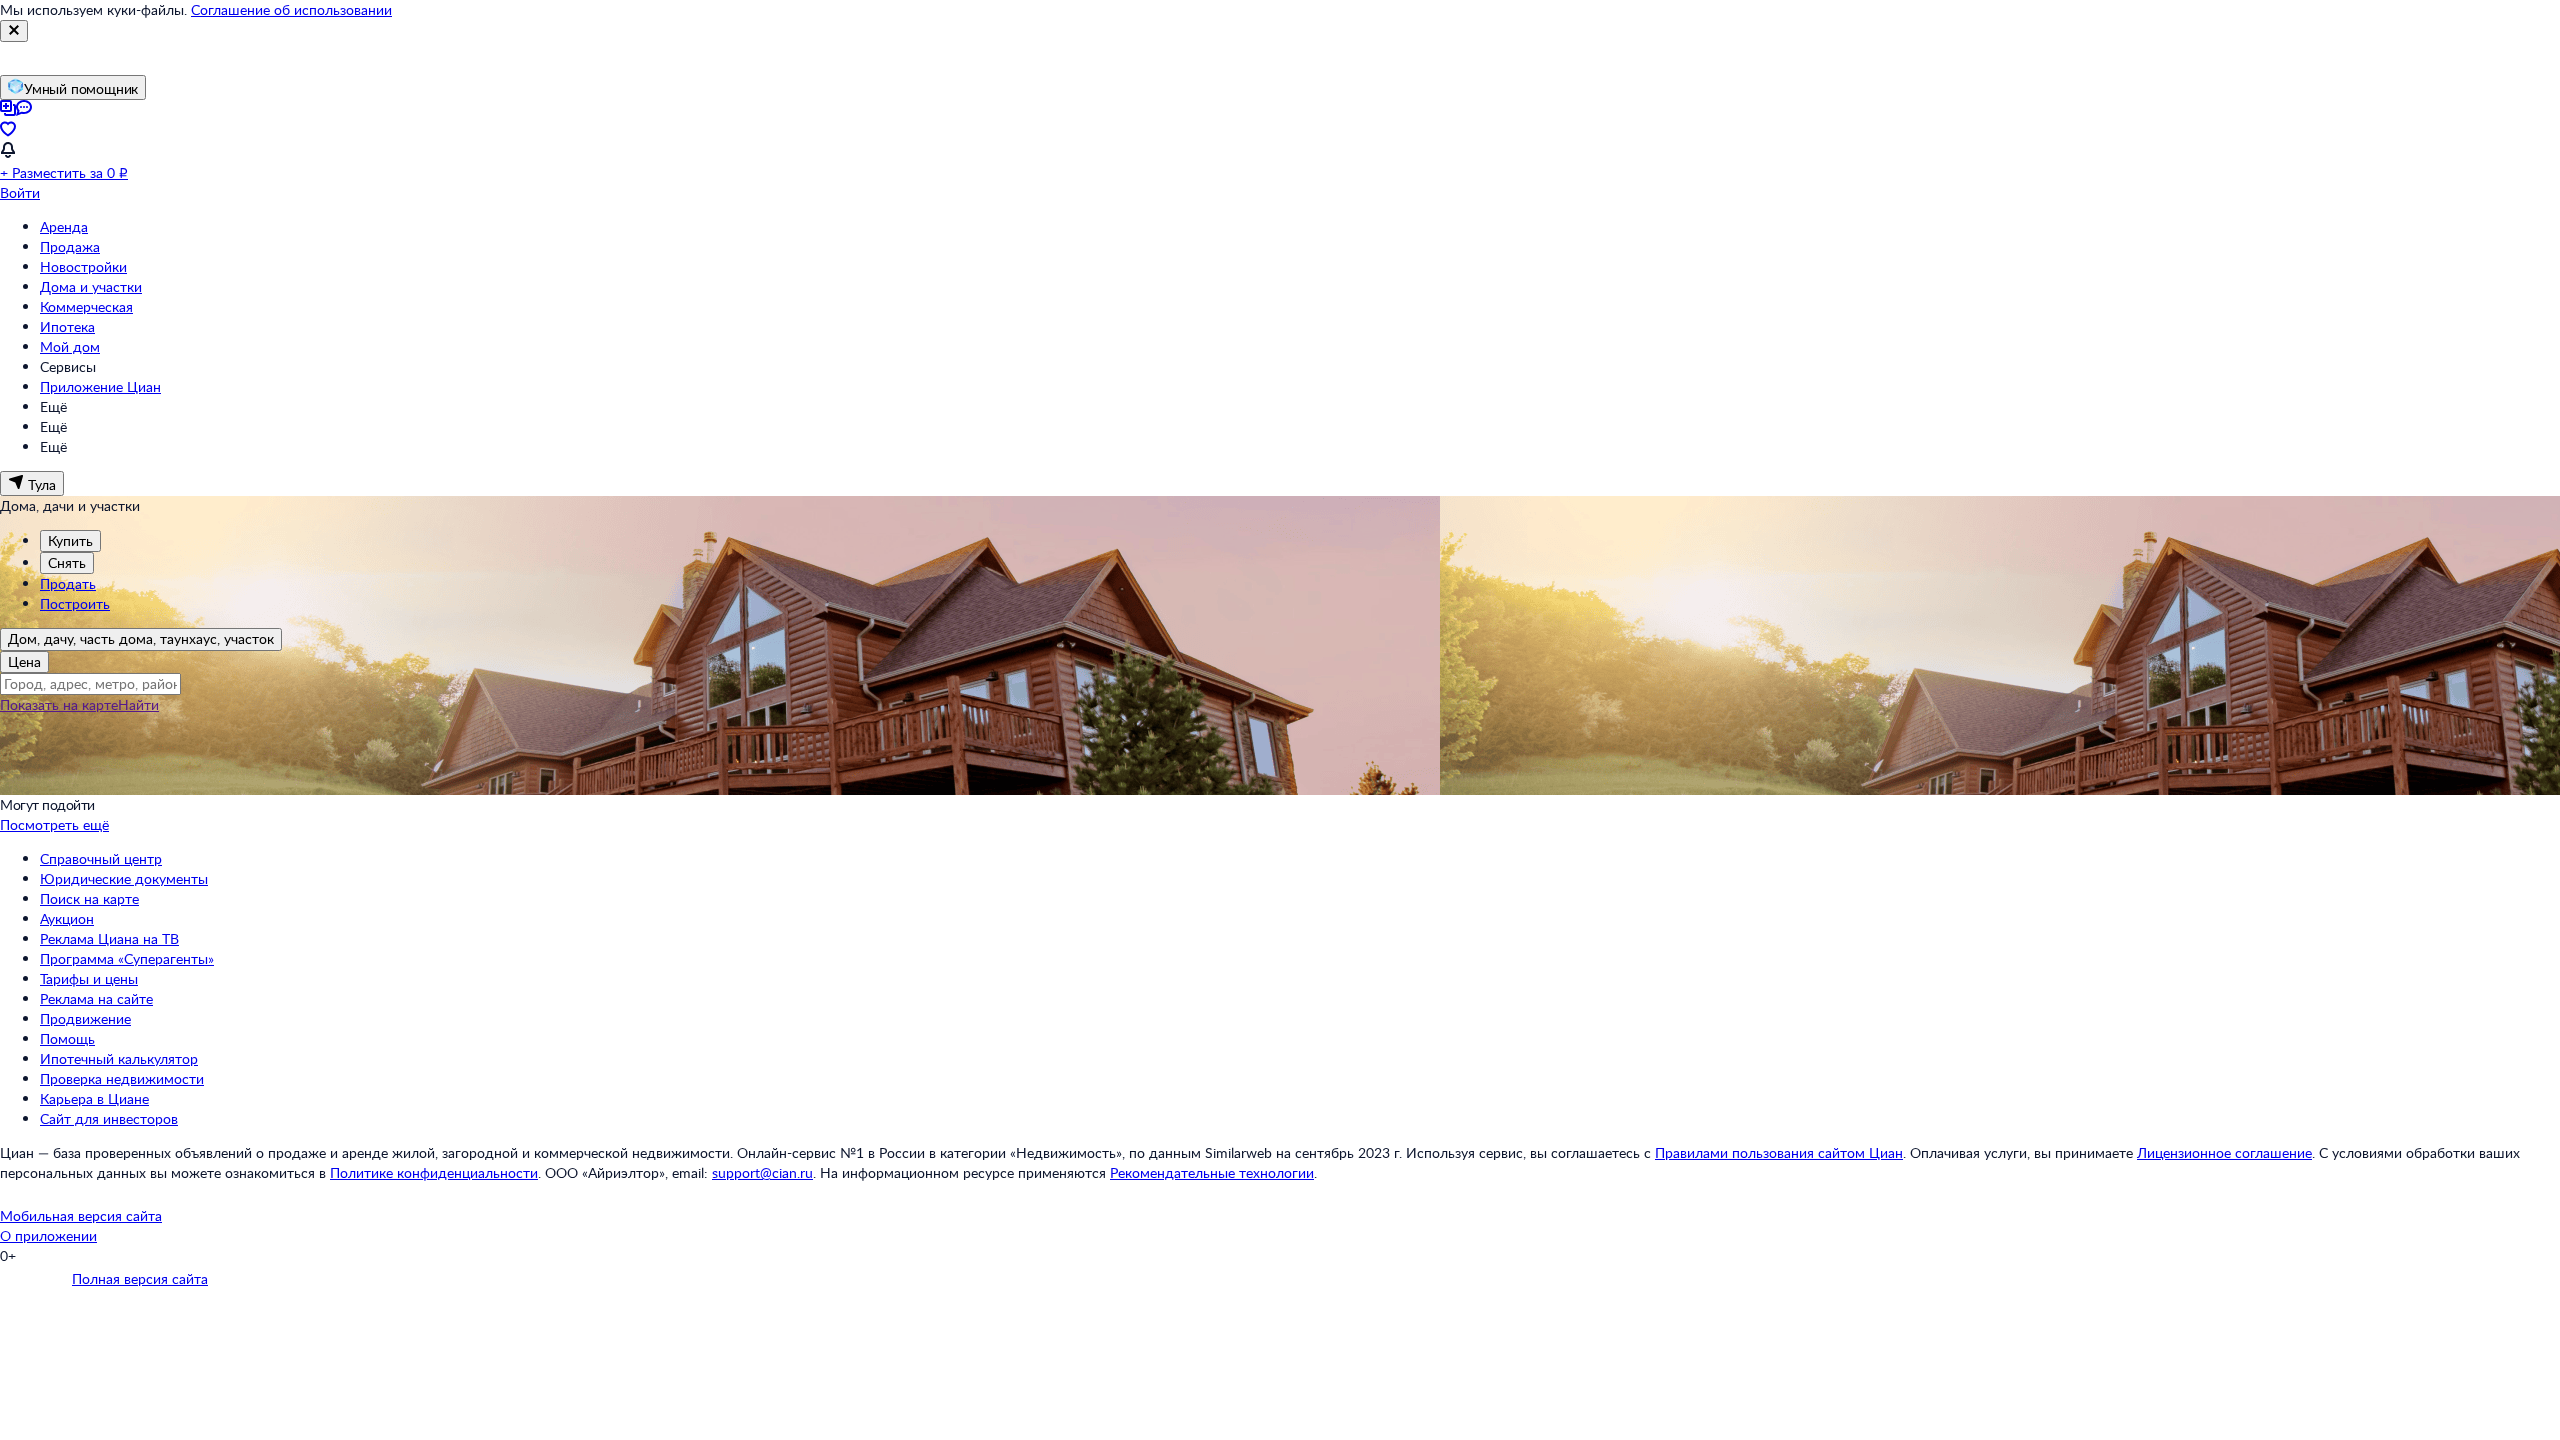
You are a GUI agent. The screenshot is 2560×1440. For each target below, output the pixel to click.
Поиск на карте (89, 898)
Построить (75, 603)
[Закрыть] (14, 31)
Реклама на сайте (96, 998)
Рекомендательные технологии (1212, 1172)
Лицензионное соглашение (2224, 1152)
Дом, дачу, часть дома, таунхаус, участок (141, 638)
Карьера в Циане (94, 1098)
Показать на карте (59, 704)
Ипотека (67, 326)
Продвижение (85, 1018)
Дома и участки (91, 286)
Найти (138, 704)
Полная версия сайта (140, 1278)
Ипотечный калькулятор (119, 1058)
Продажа (70, 246)
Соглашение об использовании (291, 9)
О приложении (48, 1235)
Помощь (67, 1038)
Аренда (64, 226)
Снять (67, 562)
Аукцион (67, 918)
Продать (68, 583)
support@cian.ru (762, 1172)
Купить (70, 540)
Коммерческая (86, 306)
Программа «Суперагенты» (127, 958)
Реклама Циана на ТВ (109, 938)
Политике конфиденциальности (434, 1172)
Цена (24, 661)
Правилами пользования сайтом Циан (1779, 1152)
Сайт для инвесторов (109, 1118)
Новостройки (83, 266)
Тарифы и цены (89, 978)
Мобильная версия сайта (81, 1215)
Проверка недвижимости (122, 1078)
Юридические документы (124, 878)
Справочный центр (101, 858)
